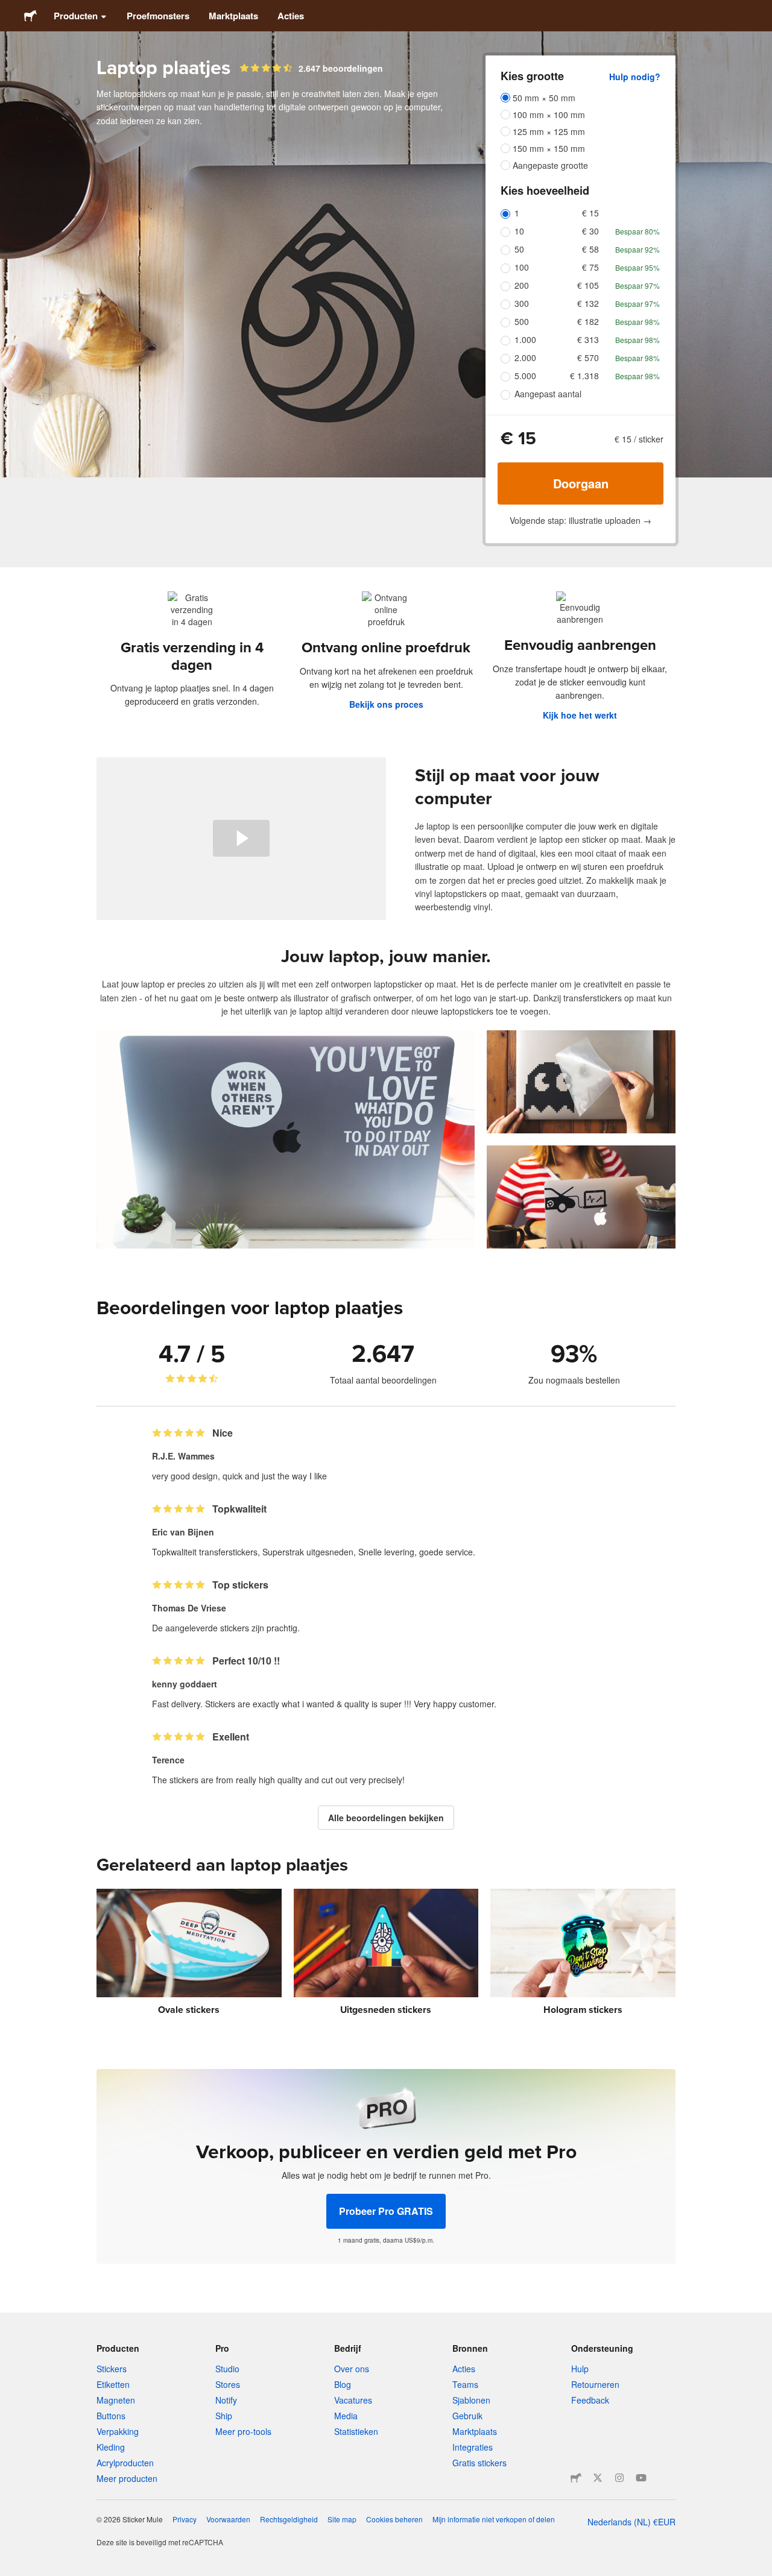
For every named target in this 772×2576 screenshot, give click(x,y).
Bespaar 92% (638, 249)
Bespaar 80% (638, 231)
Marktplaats (233, 16)
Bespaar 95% (638, 267)
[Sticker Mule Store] (576, 2478)
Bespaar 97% (638, 285)
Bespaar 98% (638, 322)
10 (519, 231)
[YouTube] (641, 2478)
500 (522, 321)
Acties (291, 16)
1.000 (525, 339)
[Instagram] (619, 2478)
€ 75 (590, 267)
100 (522, 267)
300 (522, 303)
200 (522, 285)
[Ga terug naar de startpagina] (30, 16)
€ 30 (590, 231)
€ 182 (588, 321)
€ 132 (588, 303)
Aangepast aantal (548, 394)
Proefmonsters (158, 16)
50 (519, 249)
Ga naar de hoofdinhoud (9, 9)
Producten (76, 16)
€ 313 (588, 339)
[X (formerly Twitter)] (598, 2478)
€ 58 (590, 249)
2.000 (525, 357)
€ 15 (590, 213)
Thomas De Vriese (189, 1608)
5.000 (525, 376)
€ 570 (588, 357)
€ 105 (588, 285)
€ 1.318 (584, 376)
